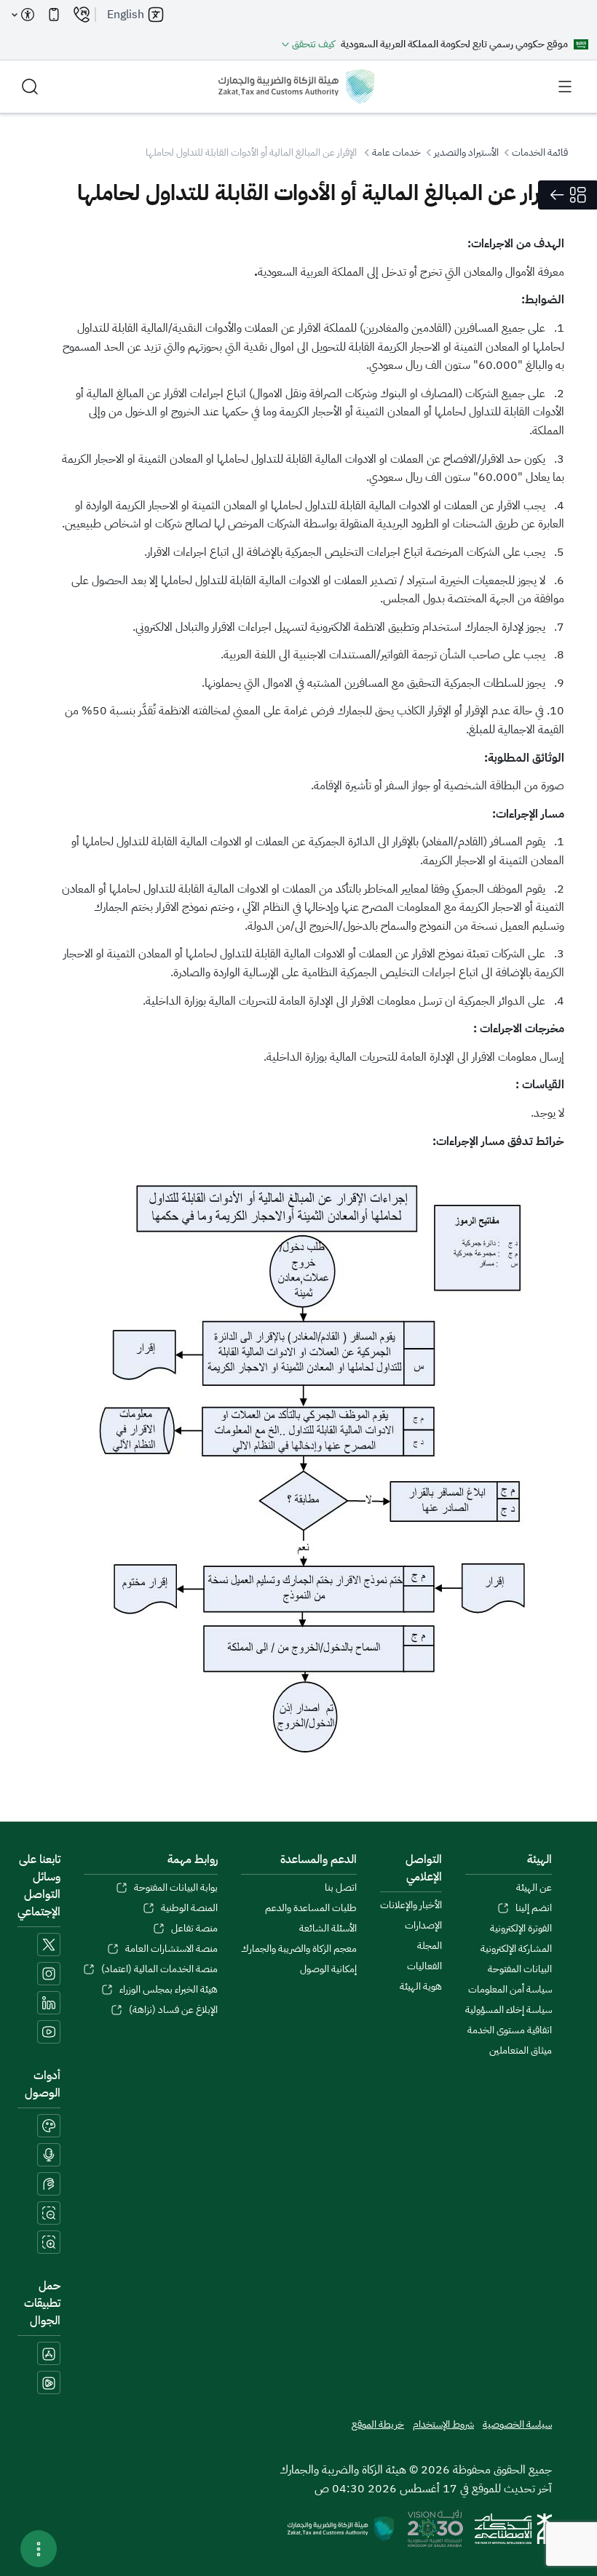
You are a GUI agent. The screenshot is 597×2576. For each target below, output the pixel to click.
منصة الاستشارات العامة (171, 1949)
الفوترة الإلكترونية (521, 1929)
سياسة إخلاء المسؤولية (509, 2010)
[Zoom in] (49, 2242)
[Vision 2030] (435, 2528)
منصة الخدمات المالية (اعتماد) (159, 1969)
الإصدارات (423, 1926)
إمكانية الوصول (328, 1969)
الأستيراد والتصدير (466, 152)
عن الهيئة (534, 1888)
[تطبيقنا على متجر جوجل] (49, 2382)
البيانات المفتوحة (520, 1969)
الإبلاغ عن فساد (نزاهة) (173, 2010)
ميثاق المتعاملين (521, 2051)
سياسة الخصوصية (517, 2425)
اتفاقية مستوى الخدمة (510, 2030)
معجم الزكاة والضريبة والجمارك (299, 1949)
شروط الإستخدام (443, 2425)
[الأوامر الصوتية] (49, 2155)
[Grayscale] (49, 2126)
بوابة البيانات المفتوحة (176, 1888)
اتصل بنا (341, 1888)
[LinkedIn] (49, 2003)
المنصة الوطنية (189, 1908)
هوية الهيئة (421, 1987)
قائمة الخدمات (540, 152)
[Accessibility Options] (23, 15)
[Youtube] (49, 2032)
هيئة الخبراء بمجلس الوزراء (169, 1990)
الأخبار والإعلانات (411, 1905)
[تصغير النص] (49, 2213)
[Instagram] (49, 1974)
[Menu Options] (39, 2549)
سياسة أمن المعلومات (510, 1990)
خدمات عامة (396, 152)
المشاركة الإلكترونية (516, 1949)
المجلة (430, 1946)
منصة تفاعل (194, 1929)
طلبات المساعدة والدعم (311, 1908)
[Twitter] (49, 1945)
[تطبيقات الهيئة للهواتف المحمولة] (54, 15)
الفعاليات (424, 1966)
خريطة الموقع (378, 2425)
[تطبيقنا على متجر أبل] (49, 2353)
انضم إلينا (534, 1908)
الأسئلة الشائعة (328, 1929)
